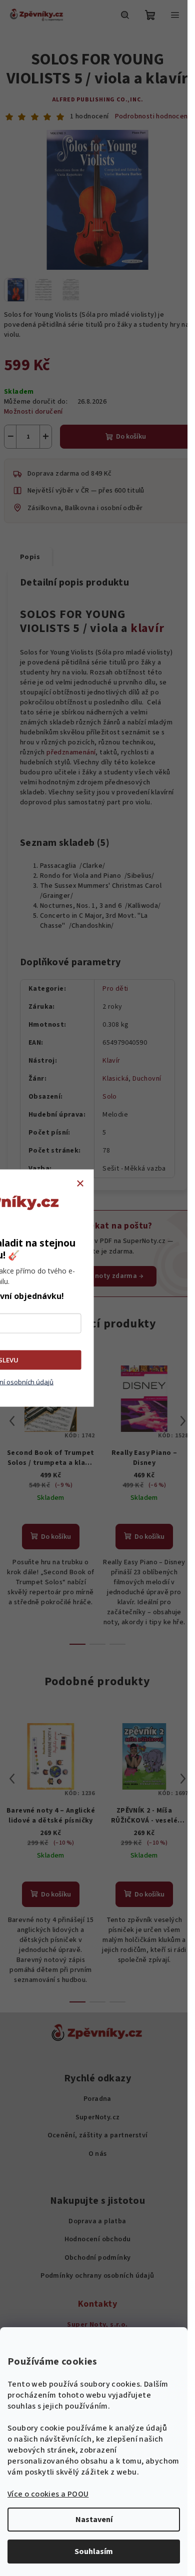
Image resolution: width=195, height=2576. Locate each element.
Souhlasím (94, 2552)
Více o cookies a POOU (48, 2494)
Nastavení (94, 2520)
